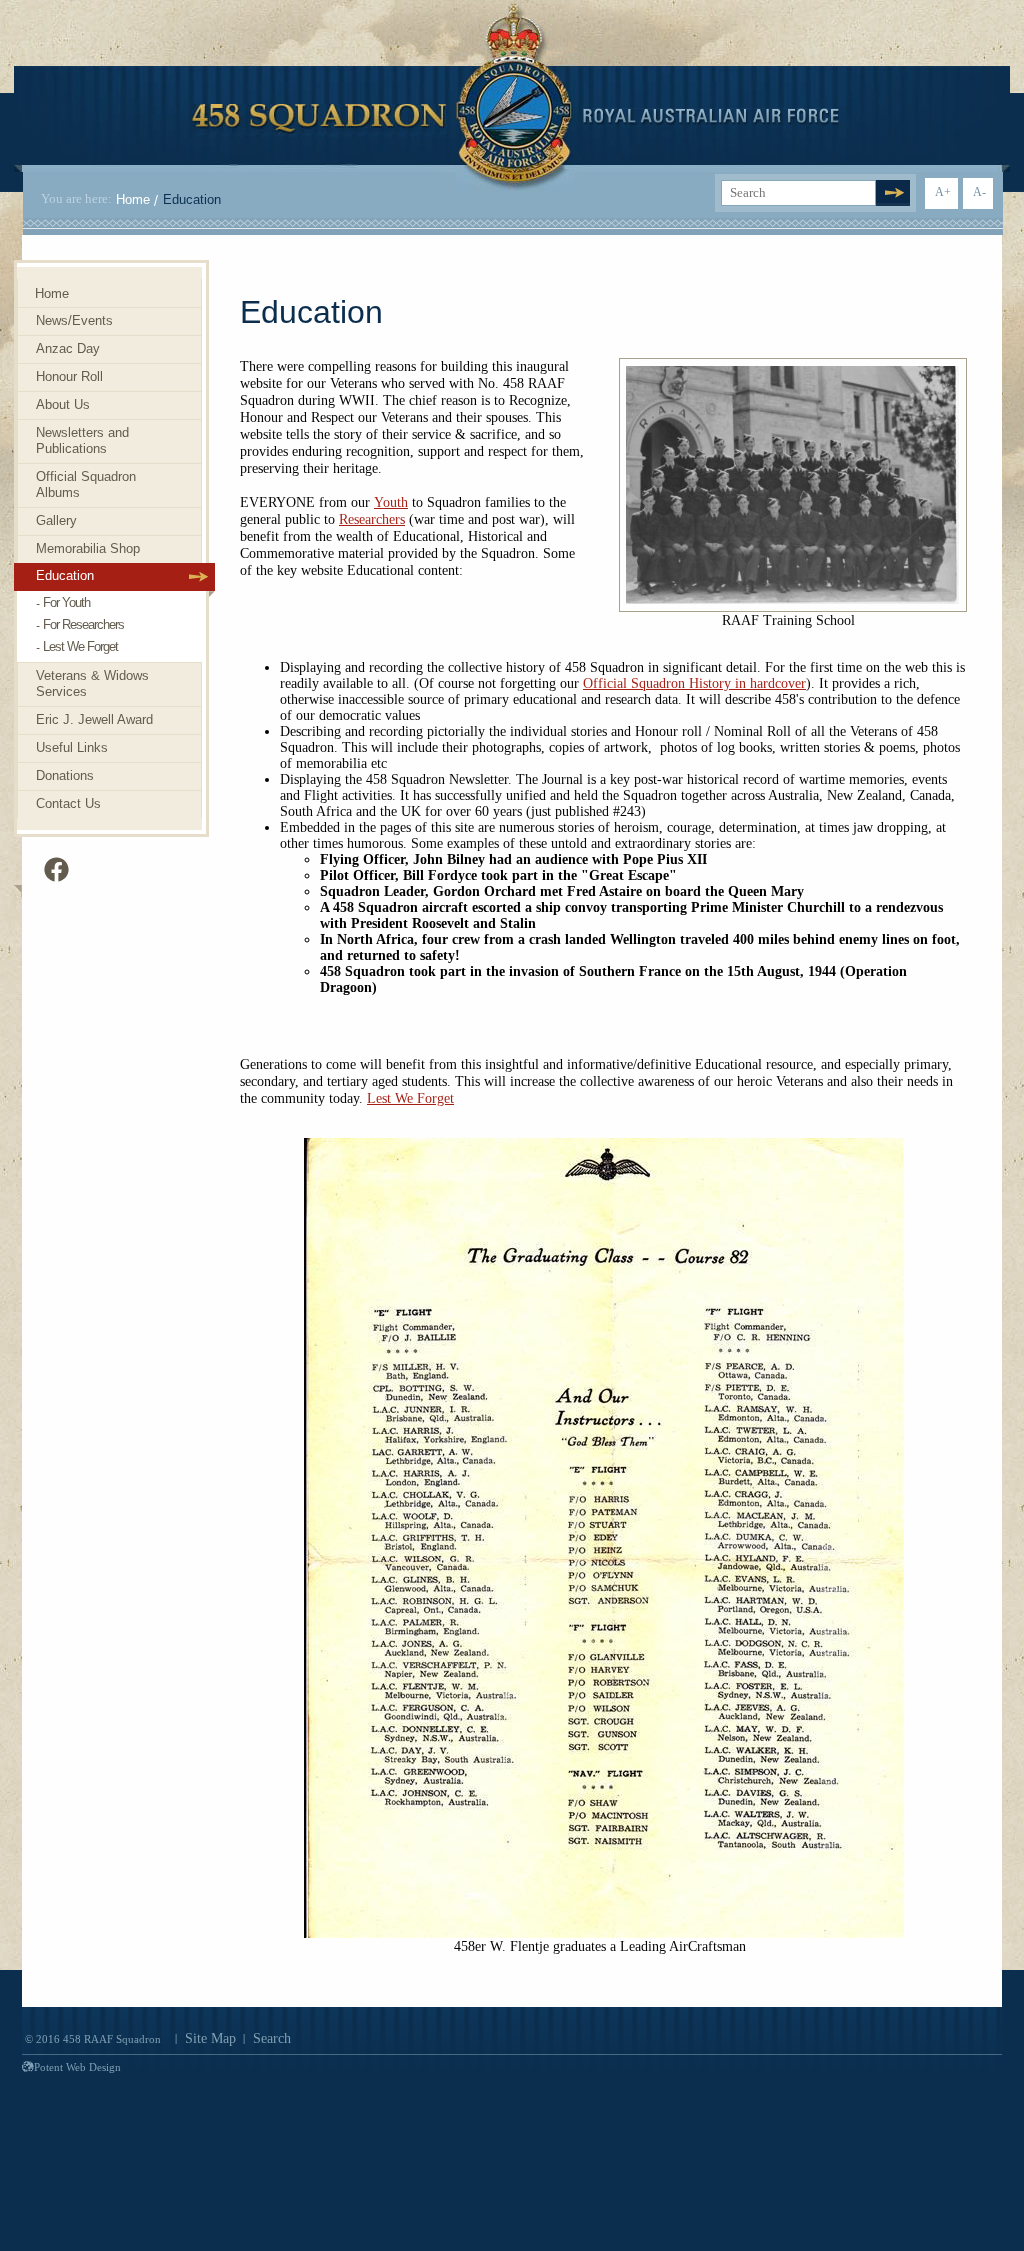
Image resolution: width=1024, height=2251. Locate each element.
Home (133, 199)
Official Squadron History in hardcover (694, 683)
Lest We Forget (410, 1098)
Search (272, 2038)
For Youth (66, 602)
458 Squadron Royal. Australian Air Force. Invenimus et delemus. (515, 97)
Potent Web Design (77, 2067)
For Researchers (83, 624)
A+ (943, 192)
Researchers (372, 519)
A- (979, 192)
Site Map (210, 2038)
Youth (391, 502)
